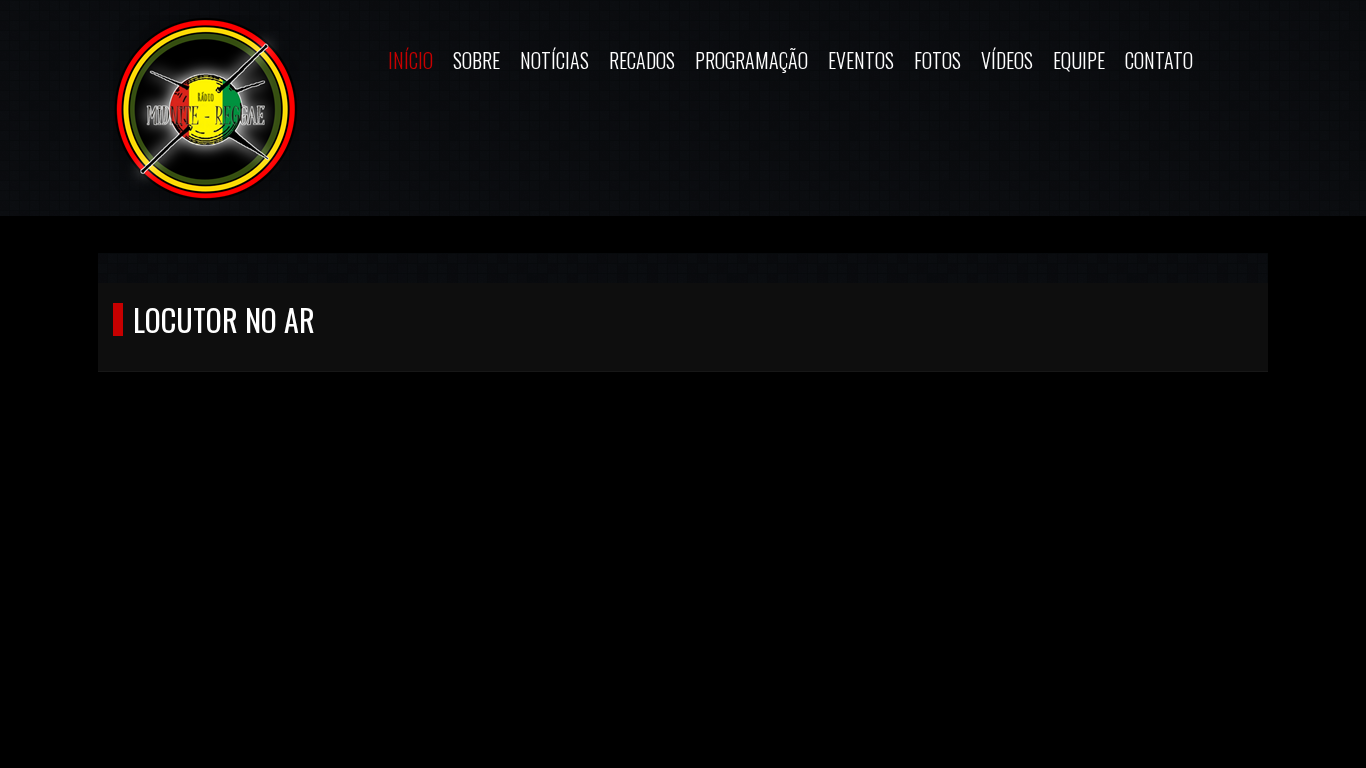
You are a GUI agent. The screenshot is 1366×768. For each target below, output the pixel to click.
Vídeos (1007, 60)
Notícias (554, 60)
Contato (1159, 60)
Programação (751, 60)
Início (410, 60)
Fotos (937, 60)
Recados (642, 60)
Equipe (1079, 60)
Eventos (861, 60)
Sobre (476, 60)
